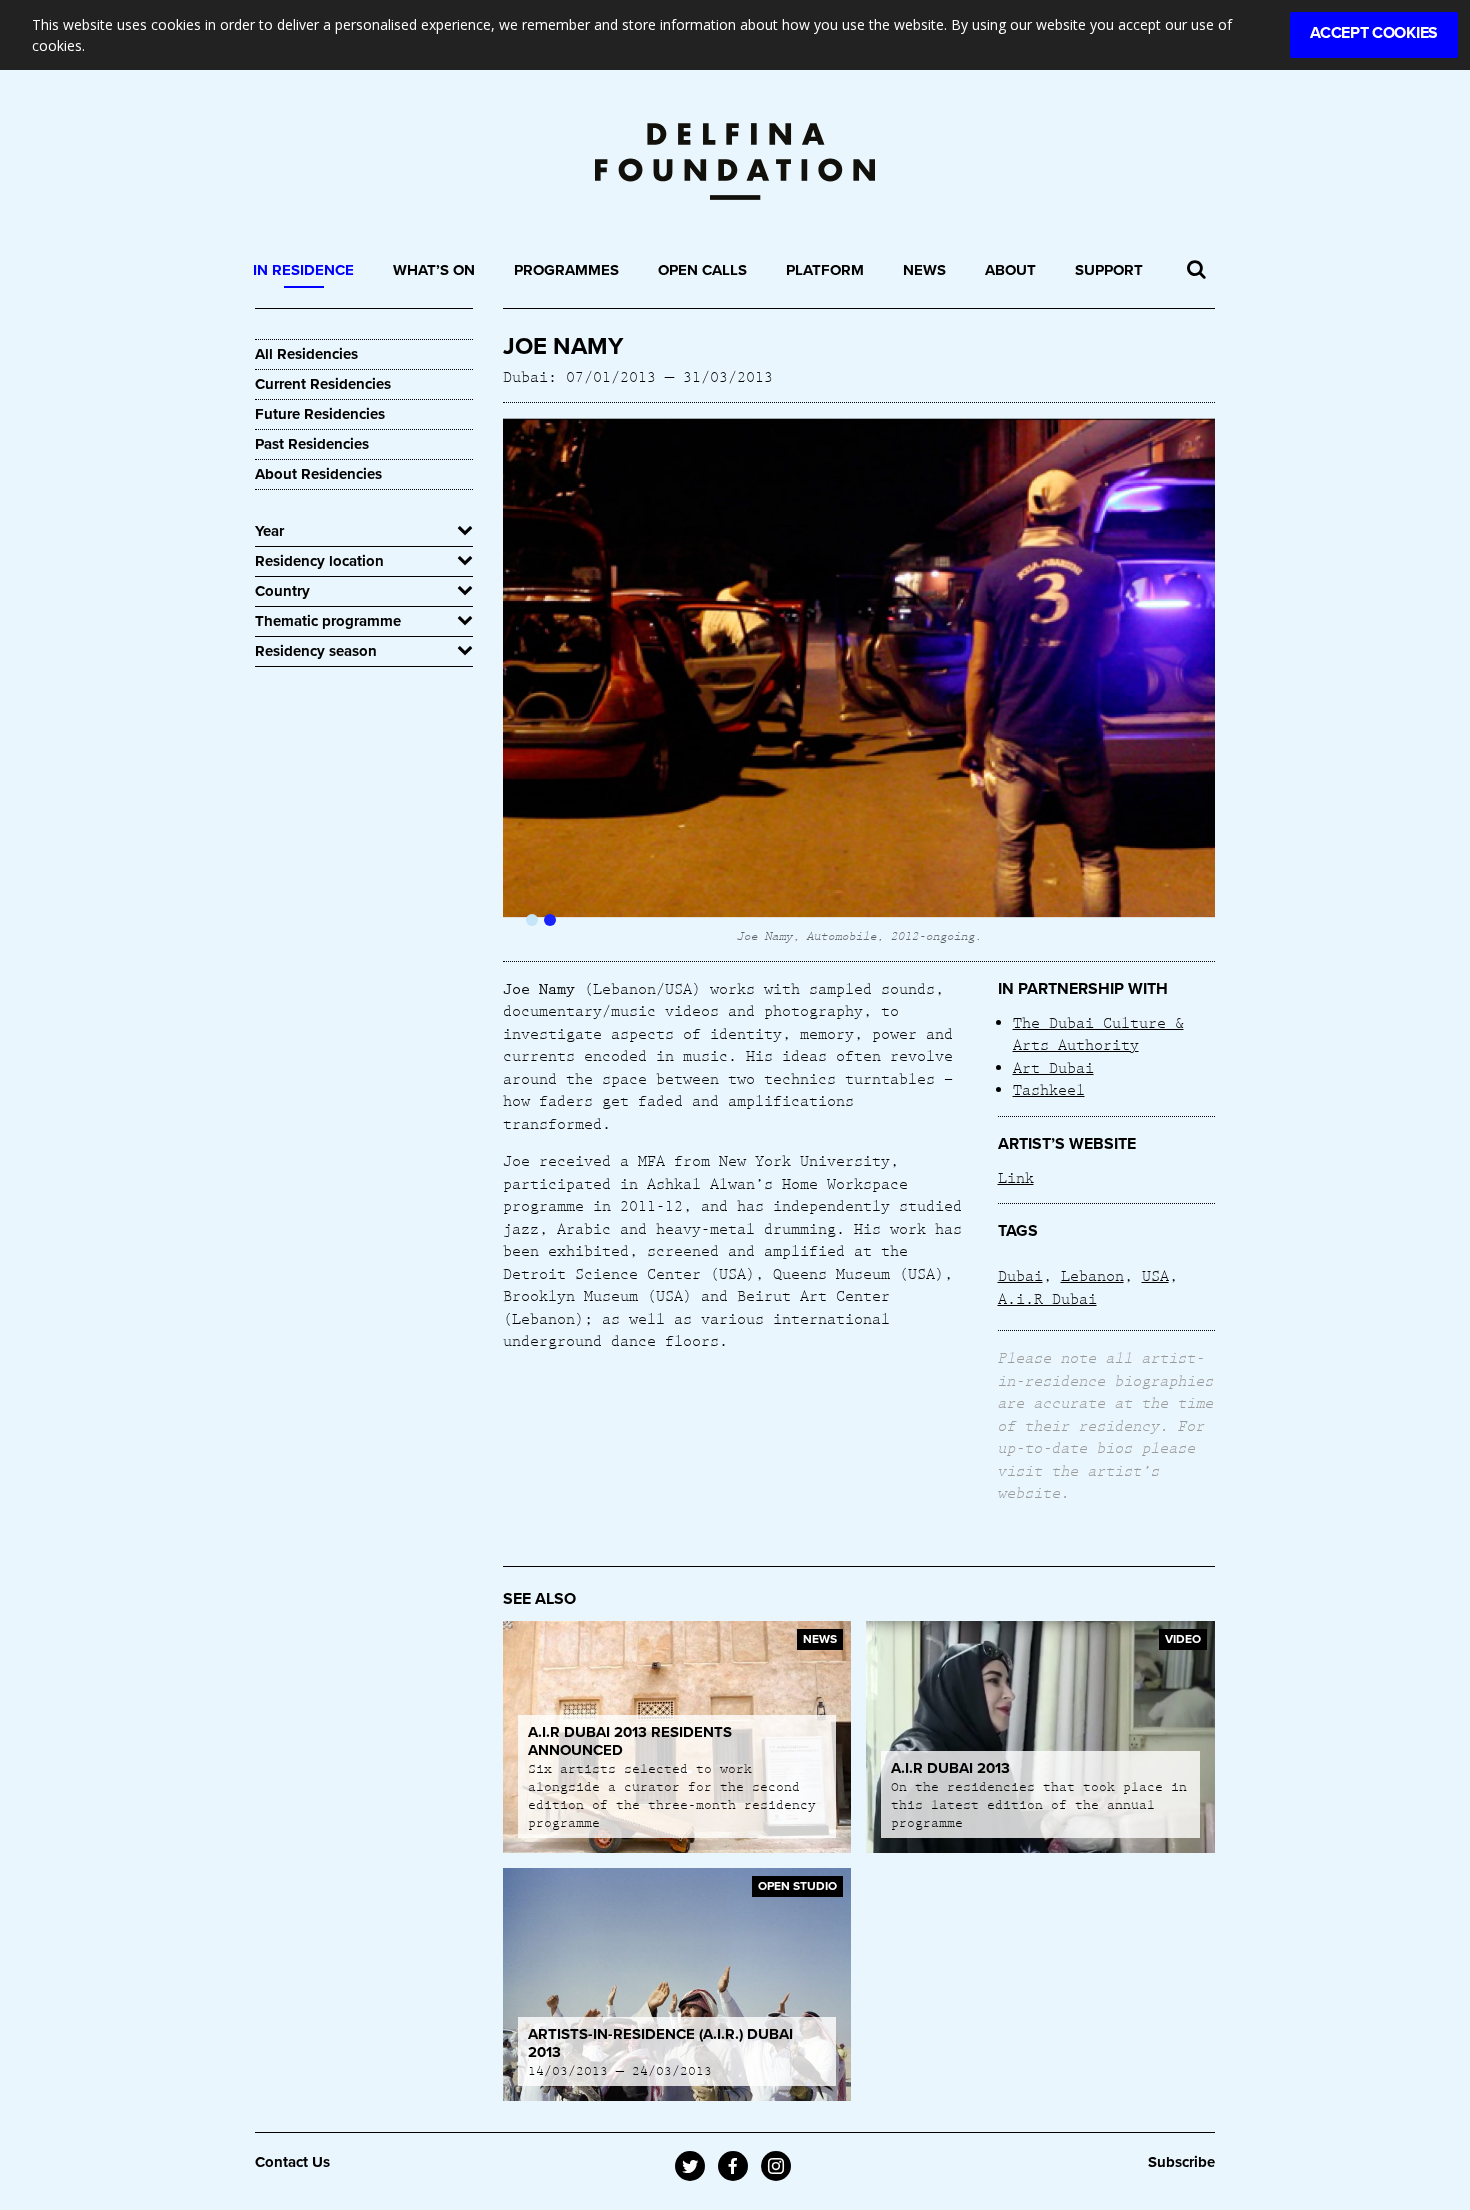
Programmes (566, 270)
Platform (825, 270)
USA (1155, 1275)
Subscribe (1181, 2162)
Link (1016, 1177)
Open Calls (702, 270)
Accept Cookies (1374, 33)
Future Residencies (320, 414)
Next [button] (1179, 682)
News (924, 270)
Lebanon (1092, 1275)
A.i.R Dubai (1047, 1298)
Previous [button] (538, 682)
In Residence (303, 270)
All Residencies (306, 354)
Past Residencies (312, 444)
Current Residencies (323, 384)
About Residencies (318, 474)
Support (1109, 270)
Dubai (1020, 1275)
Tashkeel (1049, 1089)
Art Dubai (1053, 1067)
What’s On (434, 270)
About (1010, 270)
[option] (859, 681)
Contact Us (292, 2162)
